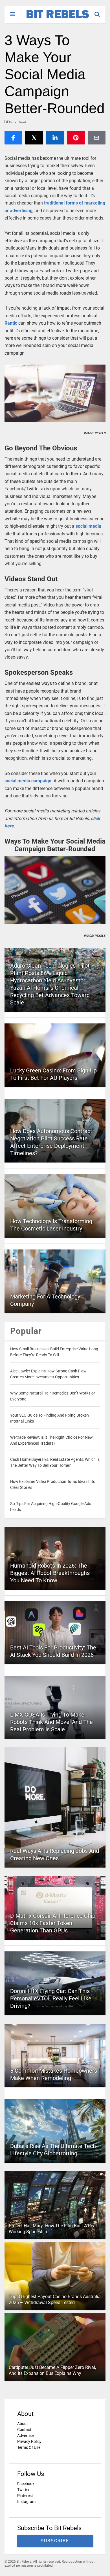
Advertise (25, 2436)
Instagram (26, 2502)
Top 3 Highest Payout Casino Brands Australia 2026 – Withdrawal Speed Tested (55, 2300)
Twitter (23, 2490)
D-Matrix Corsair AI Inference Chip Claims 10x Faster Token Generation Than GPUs (53, 1923)
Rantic (11, 323)
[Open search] (100, 12)
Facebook (26, 2484)
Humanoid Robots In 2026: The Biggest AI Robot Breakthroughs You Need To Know (50, 1573)
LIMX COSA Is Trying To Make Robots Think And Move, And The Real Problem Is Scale (51, 1722)
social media (88, 526)
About (23, 2424)
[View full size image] (55, 393)
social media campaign (28, 781)
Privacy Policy (29, 2441)
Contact (24, 2430)
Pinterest (25, 2496)
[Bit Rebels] (55, 19)
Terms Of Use (29, 2447)
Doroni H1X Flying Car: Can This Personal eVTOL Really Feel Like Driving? (51, 1998)
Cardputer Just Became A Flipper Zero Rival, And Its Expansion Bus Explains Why (52, 2370)
